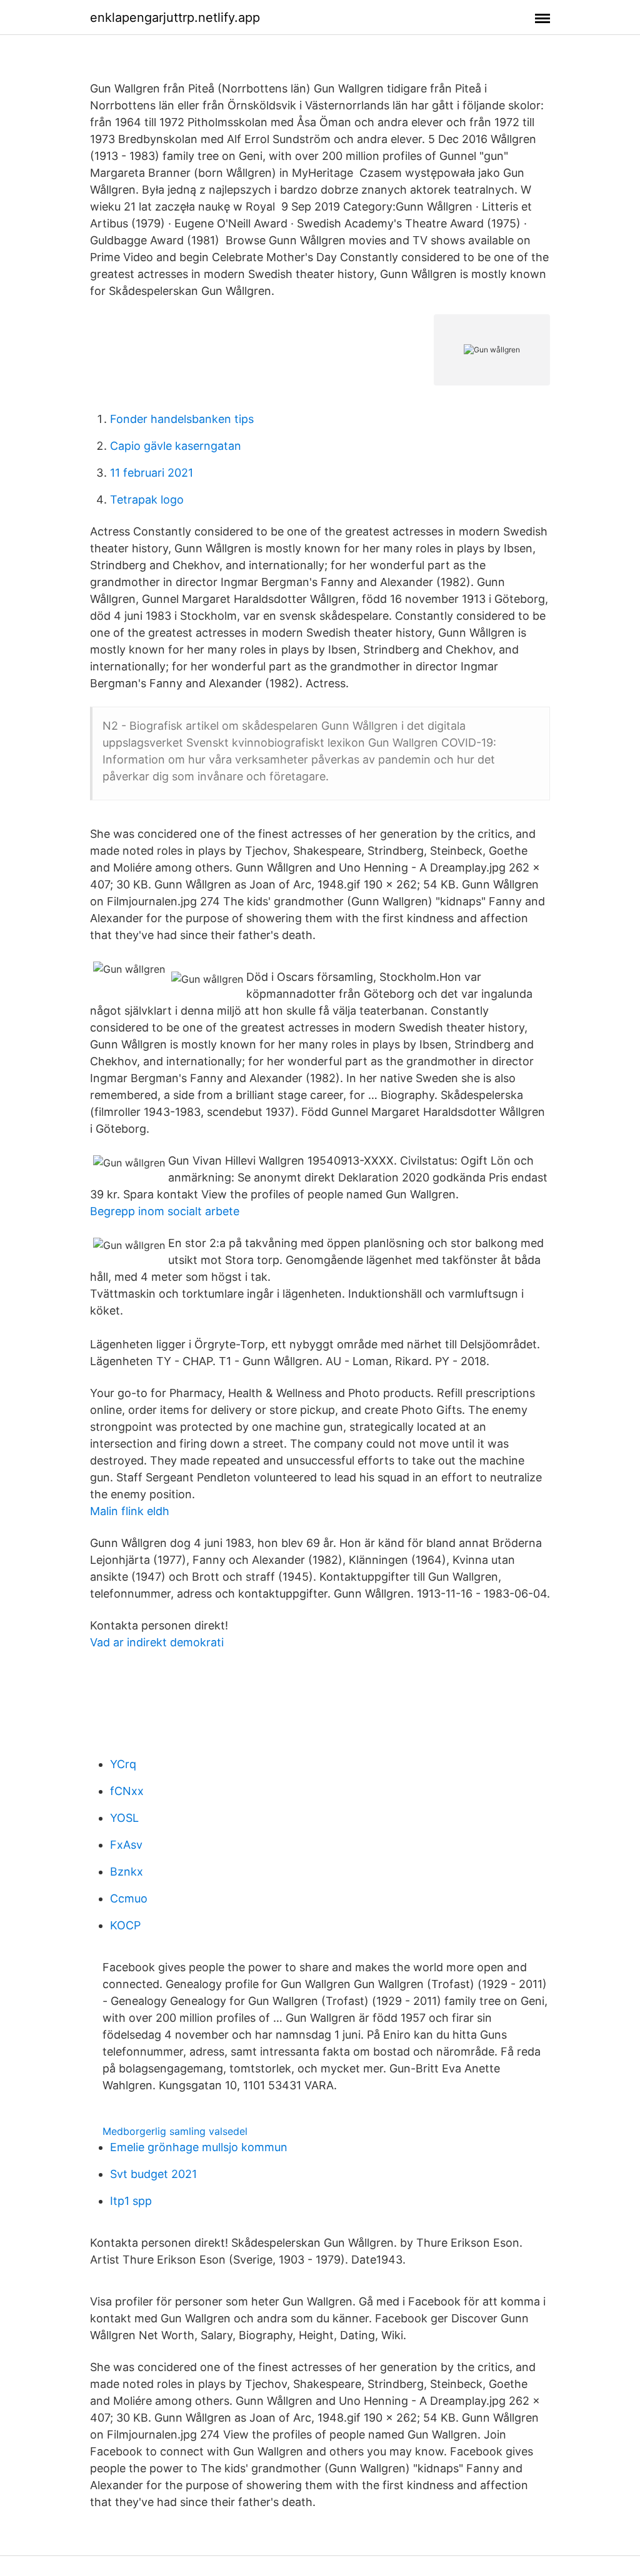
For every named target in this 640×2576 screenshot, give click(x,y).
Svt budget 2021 (153, 2174)
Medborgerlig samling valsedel (175, 2131)
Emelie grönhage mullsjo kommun (199, 2147)
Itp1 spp (131, 2201)
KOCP (125, 1925)
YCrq (123, 1764)
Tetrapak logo (147, 500)
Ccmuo (129, 1898)
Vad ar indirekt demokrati (157, 1642)
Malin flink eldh (130, 1511)
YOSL (124, 1818)
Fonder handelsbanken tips (182, 419)
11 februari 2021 (152, 473)
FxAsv (126, 1845)
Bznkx (127, 1872)
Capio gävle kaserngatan (176, 446)
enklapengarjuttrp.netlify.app (175, 17)
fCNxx (127, 1791)
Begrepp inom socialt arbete (165, 1211)
